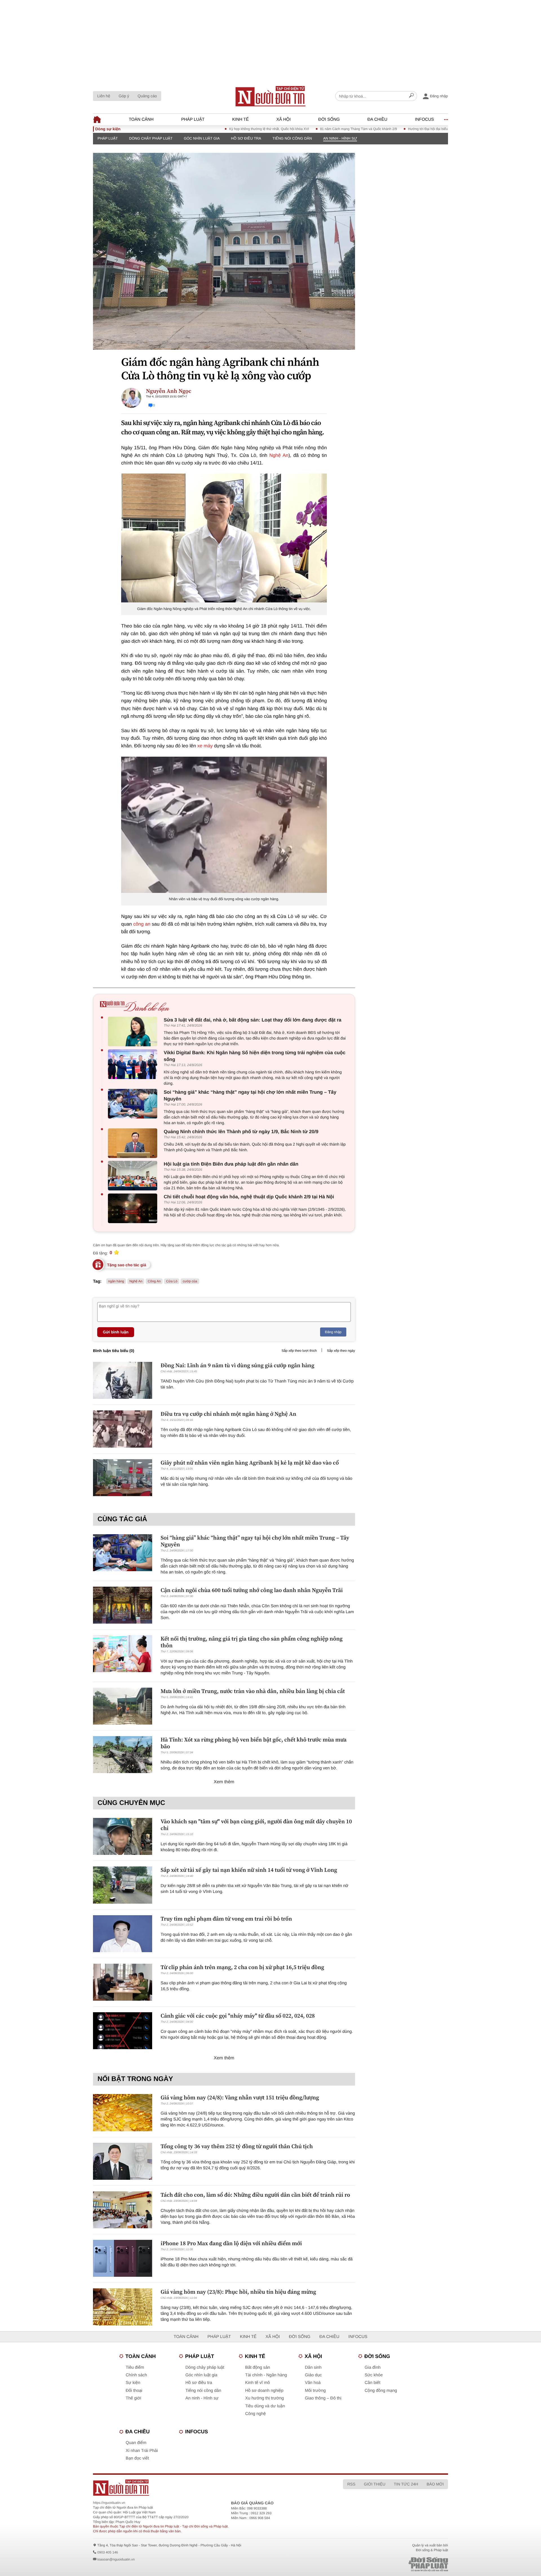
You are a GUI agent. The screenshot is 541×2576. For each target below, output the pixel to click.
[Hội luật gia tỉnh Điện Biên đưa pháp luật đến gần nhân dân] (134, 1176)
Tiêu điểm (135, 2367)
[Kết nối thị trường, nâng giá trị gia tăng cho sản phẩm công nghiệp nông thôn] (123, 1654)
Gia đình (373, 2367)
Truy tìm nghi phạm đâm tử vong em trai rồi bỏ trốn (226, 1919)
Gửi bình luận (116, 1332)
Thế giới (133, 2398)
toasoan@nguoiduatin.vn (116, 2559)
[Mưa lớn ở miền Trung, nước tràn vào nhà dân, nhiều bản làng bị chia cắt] (123, 1706)
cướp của (190, 1281)
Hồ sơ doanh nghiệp (264, 2391)
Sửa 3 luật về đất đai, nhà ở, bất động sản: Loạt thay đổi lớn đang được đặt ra (252, 1020)
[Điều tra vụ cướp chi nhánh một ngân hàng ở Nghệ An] (123, 1429)
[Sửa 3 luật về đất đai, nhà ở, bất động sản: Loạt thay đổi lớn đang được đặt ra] (134, 1031)
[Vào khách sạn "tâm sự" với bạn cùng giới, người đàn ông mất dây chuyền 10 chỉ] (123, 1836)
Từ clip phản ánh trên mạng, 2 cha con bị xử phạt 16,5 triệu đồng (242, 1967)
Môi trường (315, 2391)
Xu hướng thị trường (264, 2398)
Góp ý (124, 96)
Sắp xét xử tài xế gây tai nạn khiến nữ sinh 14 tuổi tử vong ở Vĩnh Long (249, 1870)
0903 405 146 (107, 2552)
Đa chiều (377, 119)
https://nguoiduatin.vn (109, 2503)
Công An (154, 1281)
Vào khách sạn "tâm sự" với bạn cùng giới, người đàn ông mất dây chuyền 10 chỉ (256, 1825)
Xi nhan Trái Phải (142, 2451)
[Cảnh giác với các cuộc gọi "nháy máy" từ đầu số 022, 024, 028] (123, 2031)
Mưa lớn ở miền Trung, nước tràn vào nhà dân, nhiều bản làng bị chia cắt (253, 1691)
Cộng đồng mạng (381, 2391)
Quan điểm (136, 2443)
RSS (351, 2484)
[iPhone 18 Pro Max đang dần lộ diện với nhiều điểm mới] (123, 2258)
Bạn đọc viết (137, 2458)
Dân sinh (313, 2367)
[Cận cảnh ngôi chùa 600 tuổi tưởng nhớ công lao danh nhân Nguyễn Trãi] (123, 1605)
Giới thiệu (374, 2484)
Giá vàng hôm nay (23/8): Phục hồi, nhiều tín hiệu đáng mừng (238, 2292)
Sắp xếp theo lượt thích (299, 1351)
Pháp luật (193, 119)
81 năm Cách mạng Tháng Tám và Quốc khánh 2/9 (304, 129)
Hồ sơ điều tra (246, 138)
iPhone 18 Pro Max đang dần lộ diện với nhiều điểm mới (231, 2243)
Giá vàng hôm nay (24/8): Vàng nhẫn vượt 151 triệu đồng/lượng (240, 2097)
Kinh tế (240, 119)
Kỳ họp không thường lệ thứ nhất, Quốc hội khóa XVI (215, 129)
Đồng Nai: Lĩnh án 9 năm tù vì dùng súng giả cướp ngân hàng (238, 1365)
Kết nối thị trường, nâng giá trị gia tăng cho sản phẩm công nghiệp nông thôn (252, 1642)
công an (142, 924)
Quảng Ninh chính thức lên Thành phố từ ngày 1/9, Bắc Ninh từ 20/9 (241, 1132)
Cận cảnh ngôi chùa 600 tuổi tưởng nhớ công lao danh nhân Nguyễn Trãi (252, 1590)
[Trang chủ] (270, 96)
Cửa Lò (172, 1281)
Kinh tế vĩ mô (258, 2383)
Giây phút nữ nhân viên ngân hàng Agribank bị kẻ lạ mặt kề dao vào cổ (250, 1463)
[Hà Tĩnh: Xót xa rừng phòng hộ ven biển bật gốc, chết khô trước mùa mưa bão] (123, 1755)
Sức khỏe (374, 2375)
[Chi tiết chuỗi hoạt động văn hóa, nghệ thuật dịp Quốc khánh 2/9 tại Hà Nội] (134, 1208)
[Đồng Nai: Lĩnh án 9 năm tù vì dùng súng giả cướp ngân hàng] (123, 1380)
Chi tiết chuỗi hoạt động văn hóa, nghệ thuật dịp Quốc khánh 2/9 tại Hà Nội (249, 1197)
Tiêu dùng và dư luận (265, 2406)
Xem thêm (224, 1782)
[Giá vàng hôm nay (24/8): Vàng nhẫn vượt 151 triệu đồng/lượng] (123, 2112)
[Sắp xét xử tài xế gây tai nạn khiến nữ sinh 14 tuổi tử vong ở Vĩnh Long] (123, 1885)
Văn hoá (313, 2383)
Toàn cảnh (141, 119)
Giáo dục (313, 2375)
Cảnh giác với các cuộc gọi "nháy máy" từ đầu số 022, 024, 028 (238, 2016)
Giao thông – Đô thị (323, 2398)
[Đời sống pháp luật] (389, 2564)
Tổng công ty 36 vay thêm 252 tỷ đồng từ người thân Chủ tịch (237, 2146)
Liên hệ (104, 96)
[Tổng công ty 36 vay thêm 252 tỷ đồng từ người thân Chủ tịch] (123, 2161)
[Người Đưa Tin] (197, 2488)
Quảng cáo (147, 96)
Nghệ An (279, 455)
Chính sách (136, 2375)
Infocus (425, 119)
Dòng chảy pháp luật (151, 138)
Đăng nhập (333, 1332)
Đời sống (329, 119)
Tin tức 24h (406, 2484)
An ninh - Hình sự (340, 138)
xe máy (205, 746)
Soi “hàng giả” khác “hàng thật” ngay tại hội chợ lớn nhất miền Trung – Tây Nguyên (250, 1096)
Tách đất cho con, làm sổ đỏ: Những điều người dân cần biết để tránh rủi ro (255, 2195)
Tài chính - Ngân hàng (266, 2375)
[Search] (411, 96)
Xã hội (284, 119)
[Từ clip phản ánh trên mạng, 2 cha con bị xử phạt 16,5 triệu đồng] (123, 1982)
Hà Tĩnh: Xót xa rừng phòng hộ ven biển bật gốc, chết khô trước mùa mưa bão (254, 1743)
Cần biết (373, 2383)
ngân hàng (116, 1281)
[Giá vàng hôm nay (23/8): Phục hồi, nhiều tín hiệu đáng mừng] (123, 2307)
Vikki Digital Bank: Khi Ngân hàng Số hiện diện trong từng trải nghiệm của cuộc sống (255, 1056)
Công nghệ (255, 2414)
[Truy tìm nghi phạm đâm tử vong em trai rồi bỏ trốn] (123, 1934)
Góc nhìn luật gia (202, 138)
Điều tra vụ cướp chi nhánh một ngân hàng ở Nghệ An (228, 1414)
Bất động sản (258, 2367)
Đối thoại (134, 2391)
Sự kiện (133, 2383)
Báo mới (435, 2484)
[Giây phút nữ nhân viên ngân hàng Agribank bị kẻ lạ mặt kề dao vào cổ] (123, 1478)
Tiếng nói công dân (292, 138)
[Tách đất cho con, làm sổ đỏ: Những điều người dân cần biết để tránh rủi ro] (123, 2210)
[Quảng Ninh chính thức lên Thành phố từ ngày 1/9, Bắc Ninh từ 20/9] (134, 1143)
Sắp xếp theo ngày (341, 1351)
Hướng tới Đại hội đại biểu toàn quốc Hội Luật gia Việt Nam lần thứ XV (407, 129)
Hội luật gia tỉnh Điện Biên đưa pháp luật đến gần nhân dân (231, 1164)
